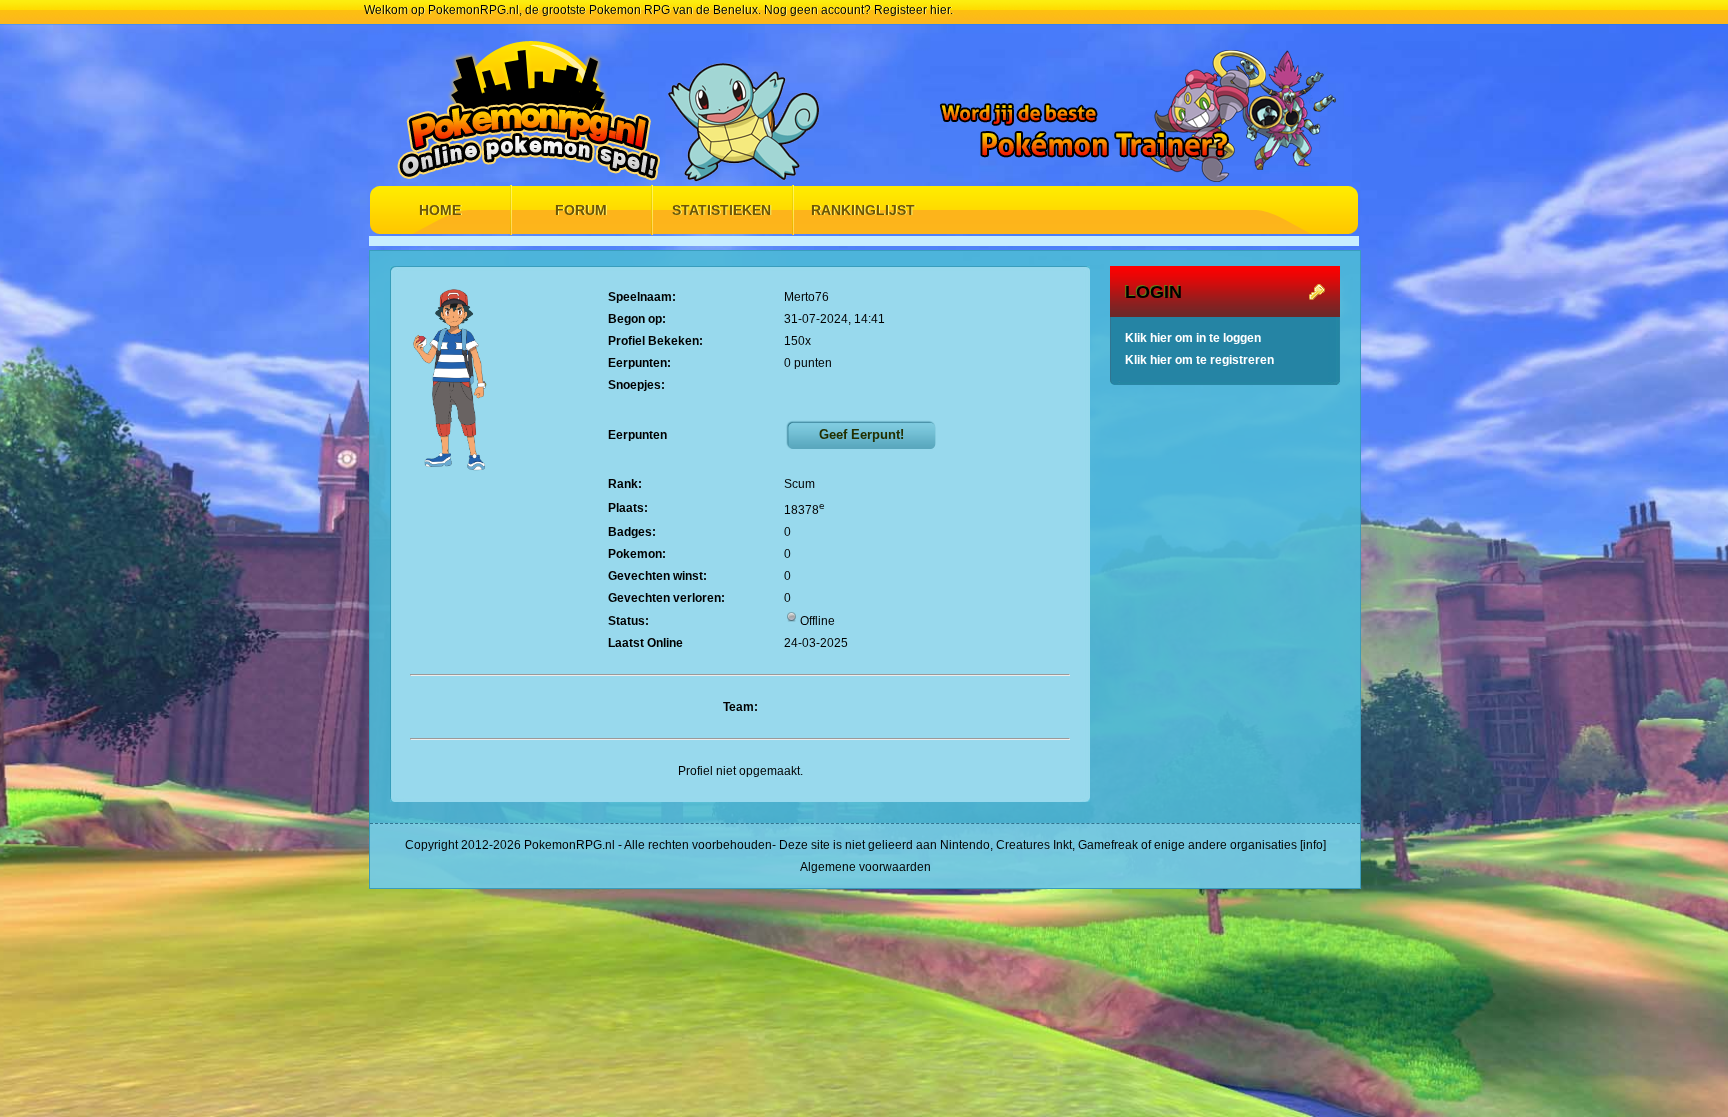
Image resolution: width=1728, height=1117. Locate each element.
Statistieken (721, 210)
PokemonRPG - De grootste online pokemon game (534, 102)
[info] (1313, 845)
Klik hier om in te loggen (1193, 338)
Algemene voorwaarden (865, 867)
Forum (581, 210)
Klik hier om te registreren (1199, 360)
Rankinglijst (863, 210)
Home (440, 210)
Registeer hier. (913, 10)
